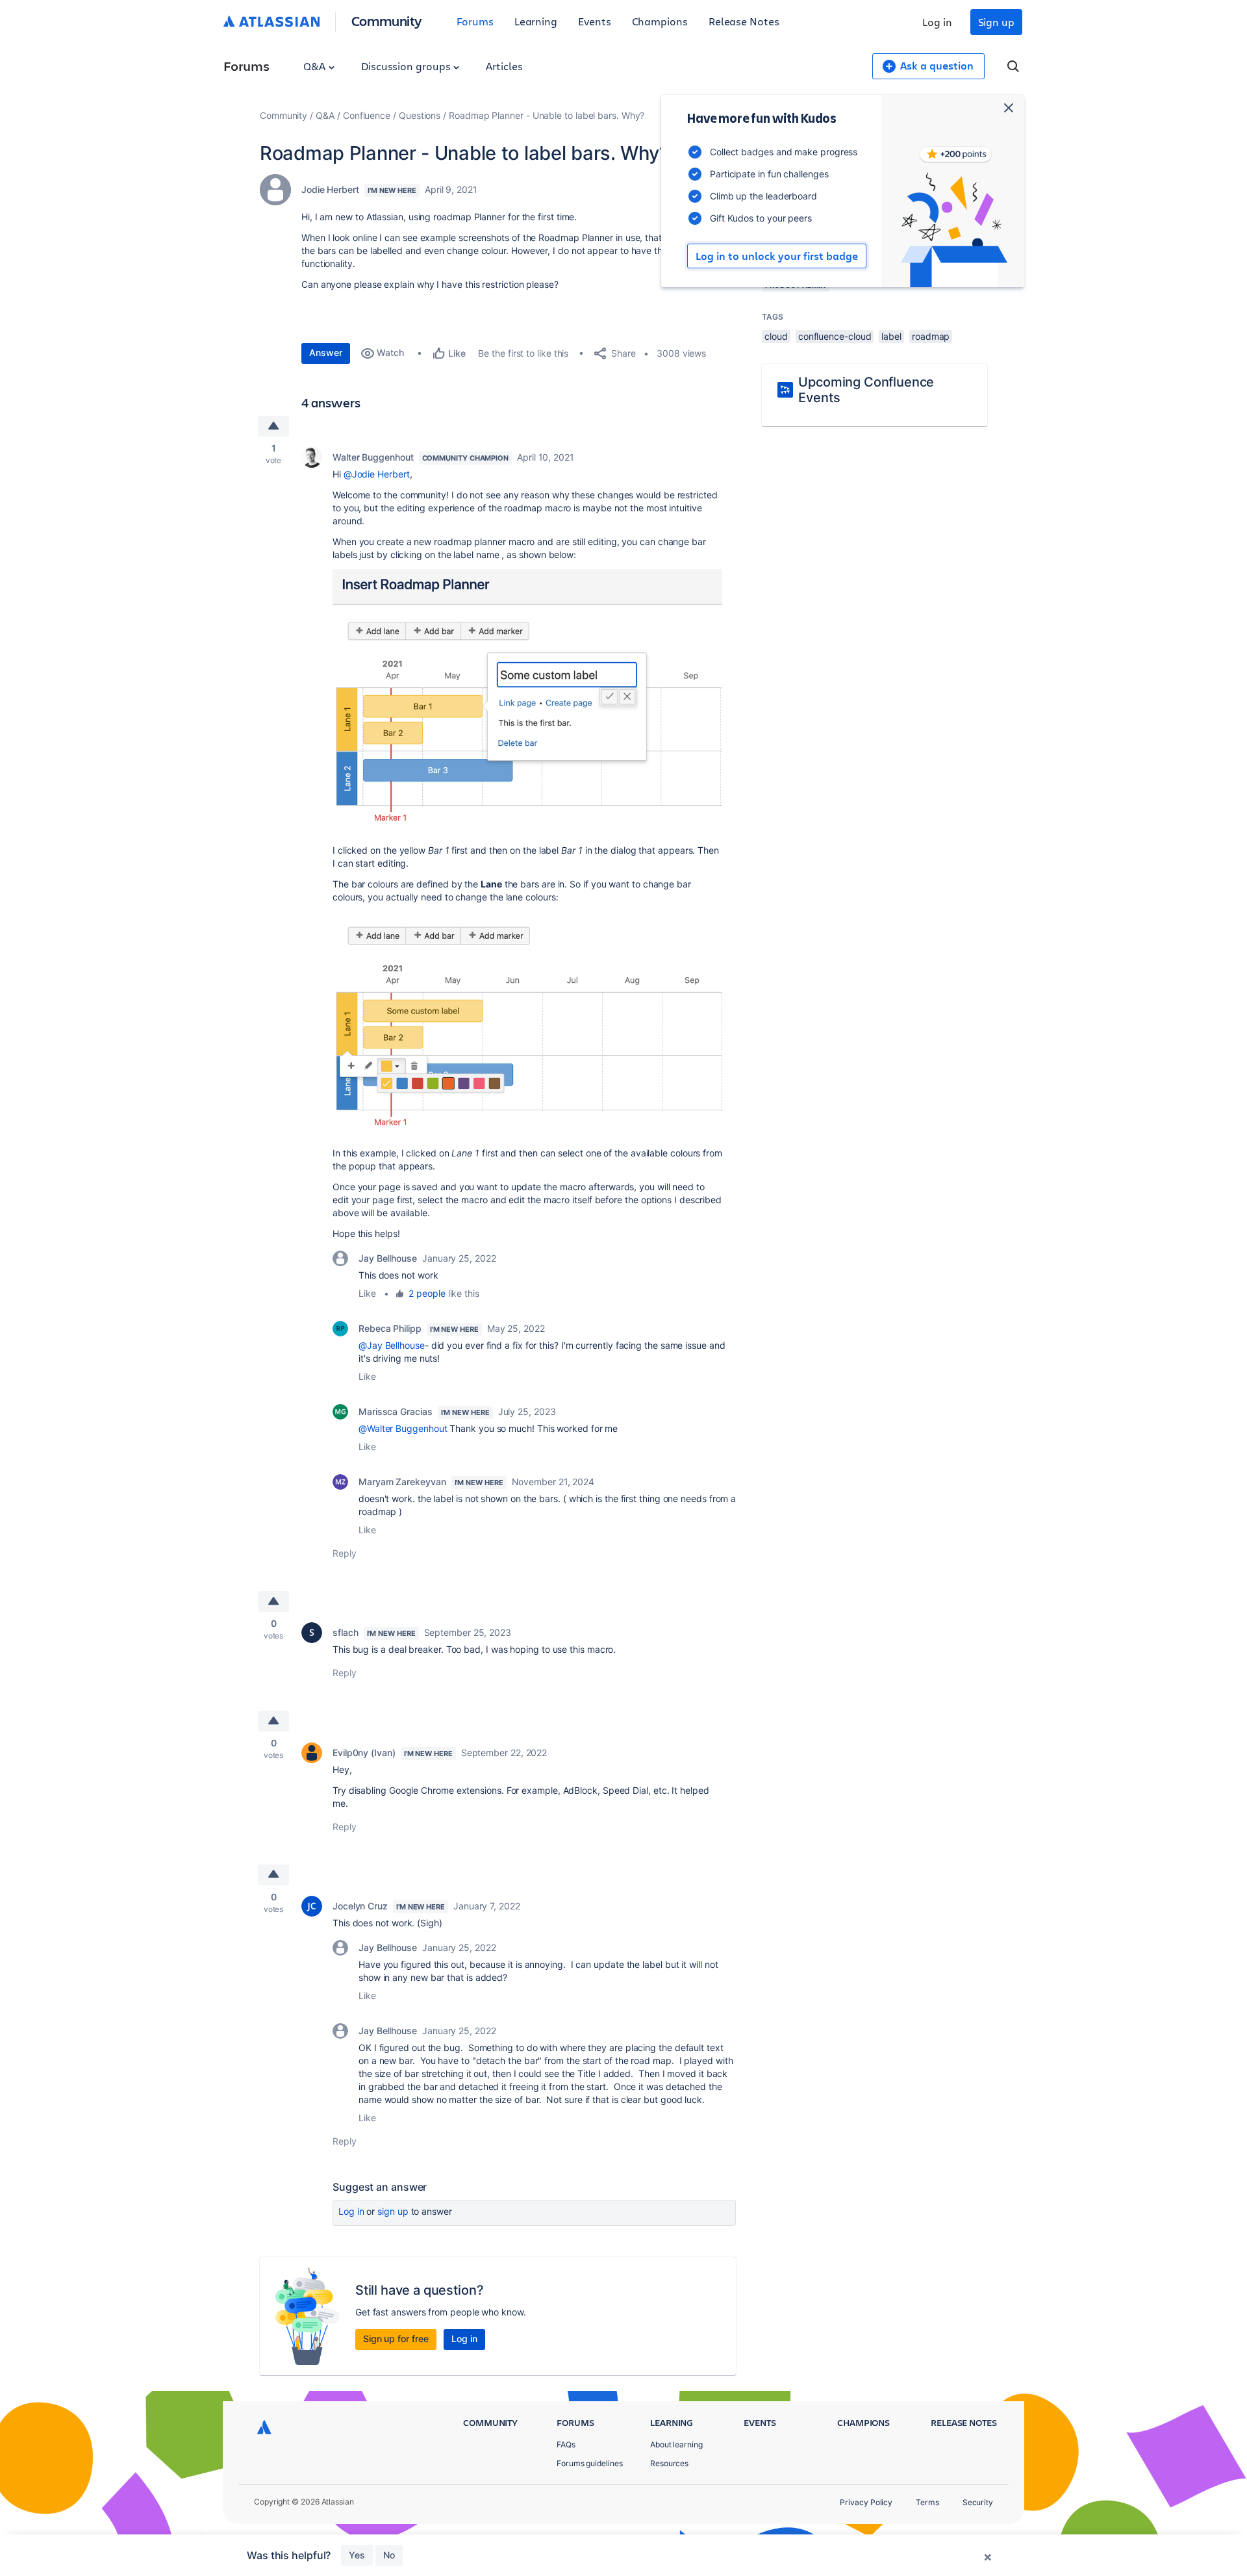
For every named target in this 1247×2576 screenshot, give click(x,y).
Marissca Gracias (396, 1411)
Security (978, 2502)
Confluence (367, 115)
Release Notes (744, 21)
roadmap (931, 336)
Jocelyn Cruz (360, 1906)
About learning (676, 2444)
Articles (504, 66)
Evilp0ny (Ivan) (364, 1753)
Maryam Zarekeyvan (402, 1482)
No (389, 2555)
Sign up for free (396, 2339)
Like (367, 1293)
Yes (357, 2555)
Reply (345, 1553)
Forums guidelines (590, 2463)
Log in (937, 22)
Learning (536, 21)
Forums (475, 21)
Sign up (996, 22)
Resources (669, 2463)
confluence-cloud (835, 336)
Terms (927, 2502)
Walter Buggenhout (373, 457)
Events (595, 21)
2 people (427, 1293)
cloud (776, 336)
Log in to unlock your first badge (777, 256)
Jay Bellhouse (388, 1258)
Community (387, 20)
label (891, 336)
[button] (527, 701)
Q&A (316, 66)
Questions (420, 115)
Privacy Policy (866, 2502)
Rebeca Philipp (390, 1328)
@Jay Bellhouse (392, 1345)
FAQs (566, 2444)
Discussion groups (407, 66)
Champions (660, 21)
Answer (326, 352)
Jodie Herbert (330, 189)
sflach (346, 1632)
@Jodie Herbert (377, 474)
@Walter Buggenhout (403, 1428)
